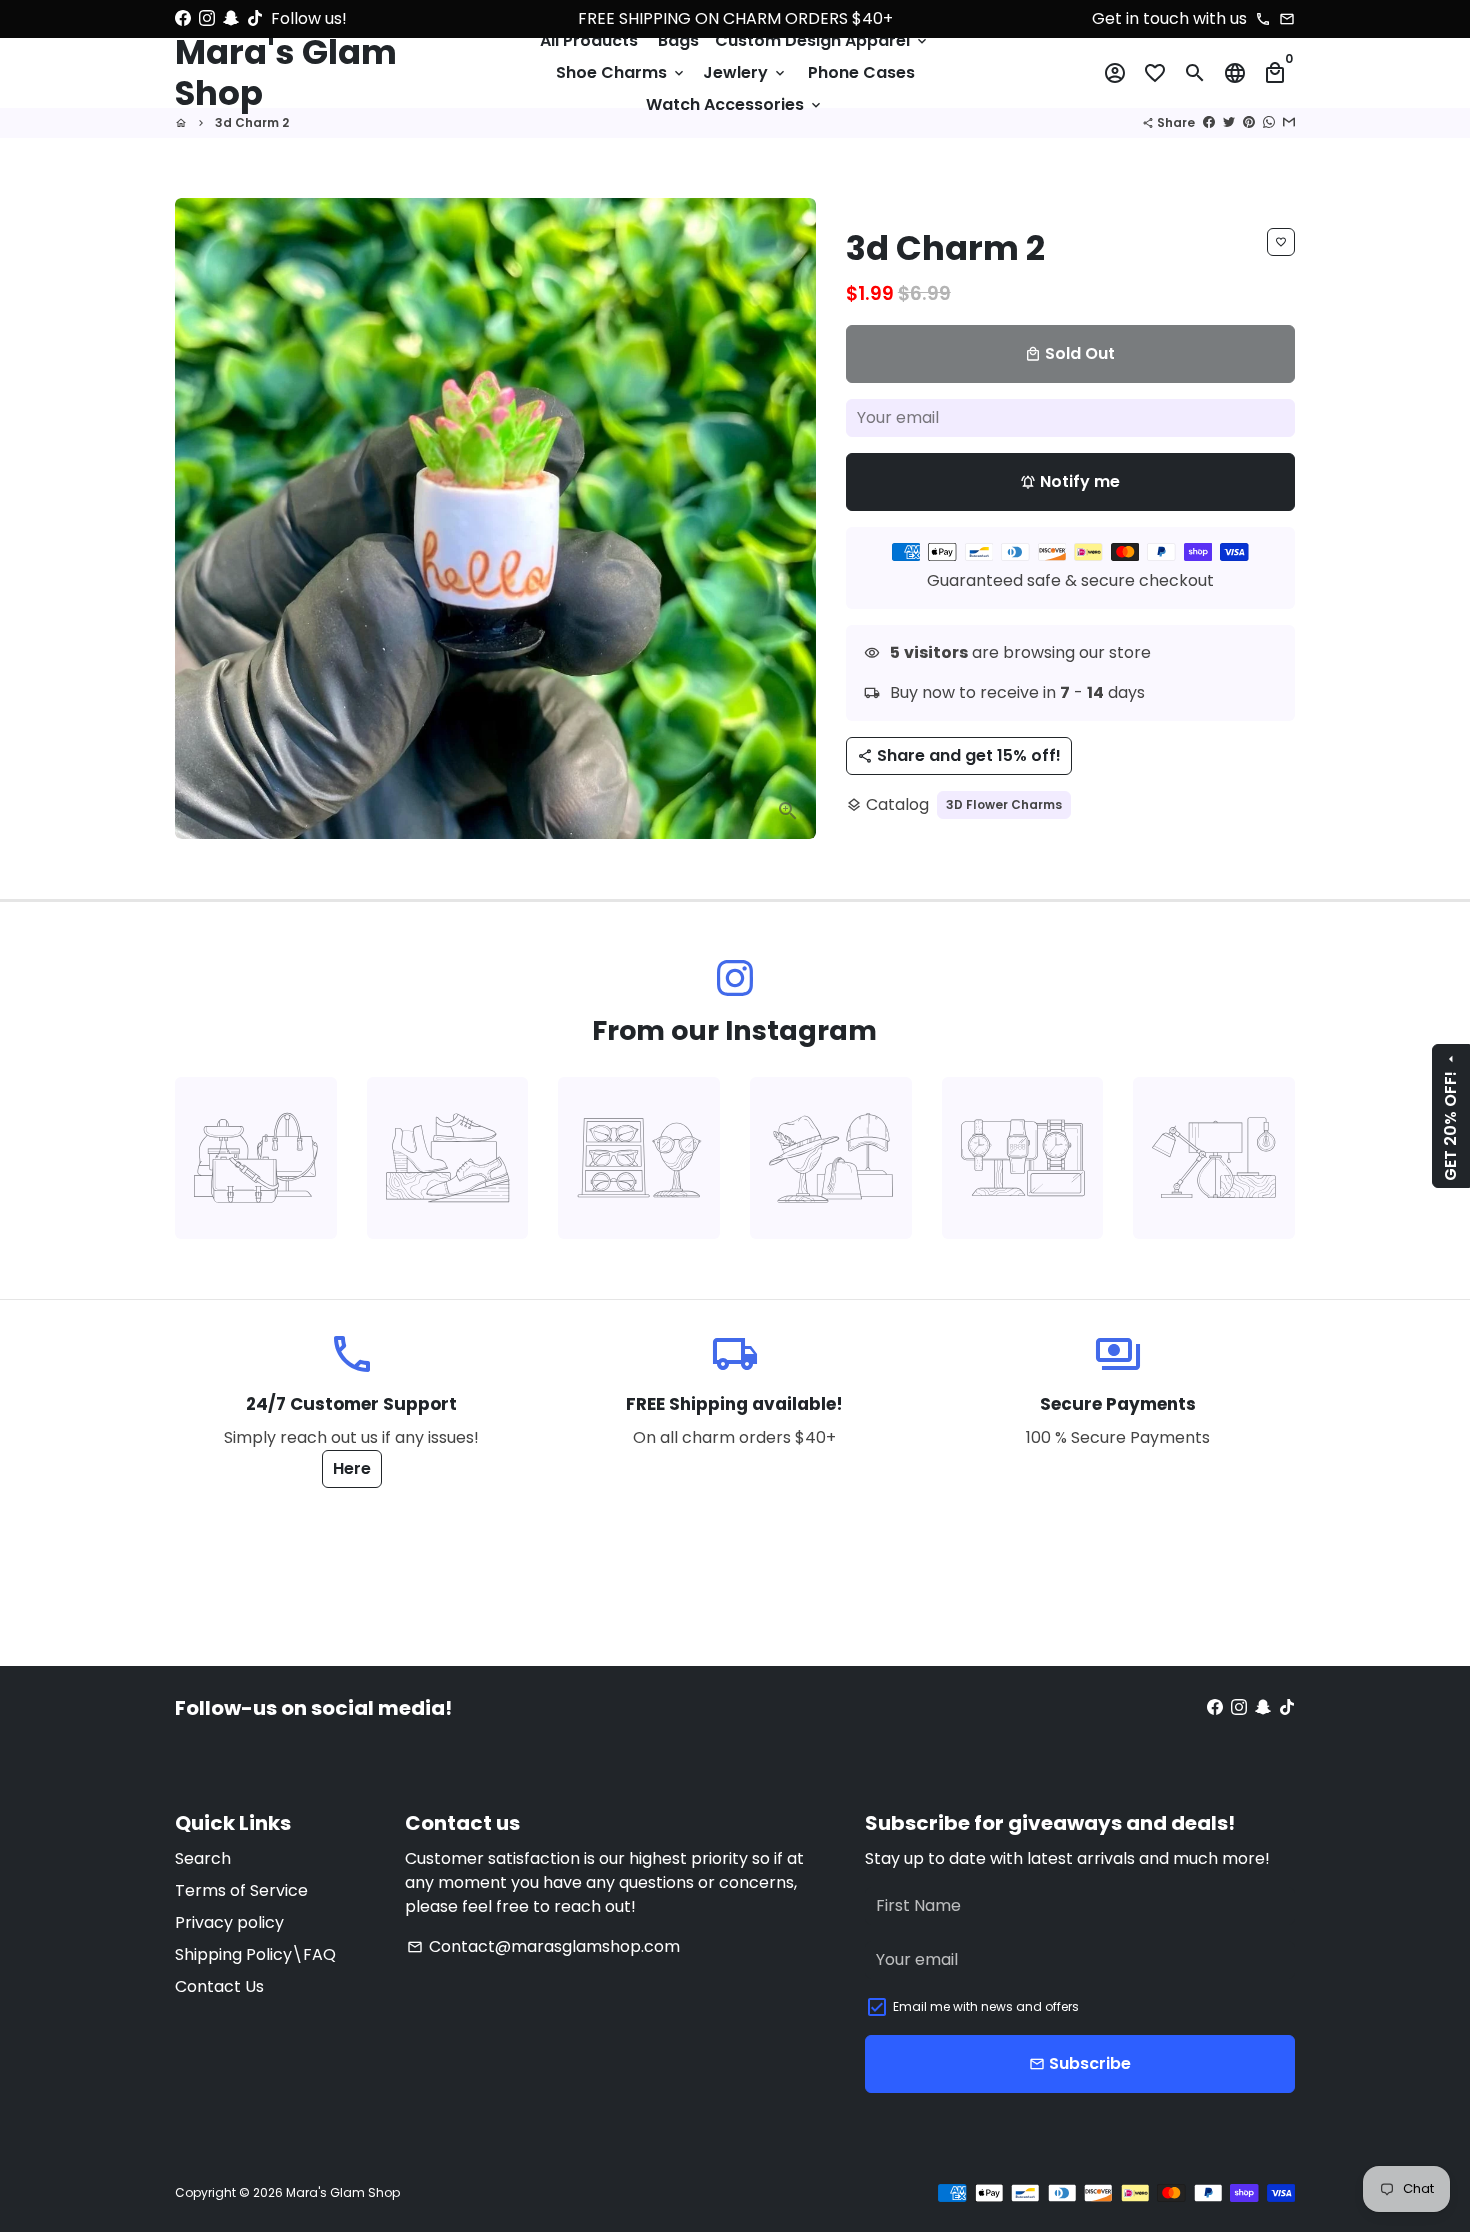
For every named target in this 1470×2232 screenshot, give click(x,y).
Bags (678, 40)
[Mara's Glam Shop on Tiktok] (255, 18)
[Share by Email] (1289, 122)
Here (352, 1468)
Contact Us (219, 1986)
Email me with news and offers (986, 2006)
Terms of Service (241, 1890)
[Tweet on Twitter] (1229, 122)
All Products (589, 40)
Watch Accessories (735, 104)
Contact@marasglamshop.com (543, 1946)
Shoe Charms (621, 72)
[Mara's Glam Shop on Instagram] (207, 18)
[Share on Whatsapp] (1269, 122)
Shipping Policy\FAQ (255, 1954)
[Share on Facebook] (1209, 122)
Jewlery (745, 72)
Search (203, 1858)
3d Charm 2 (252, 122)
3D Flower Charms (1004, 804)
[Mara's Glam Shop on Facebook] (183, 18)
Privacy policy (229, 1922)
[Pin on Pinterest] (1249, 122)
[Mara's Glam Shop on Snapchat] (231, 18)
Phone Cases (861, 72)
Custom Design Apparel (822, 40)
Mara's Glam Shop (343, 2192)
